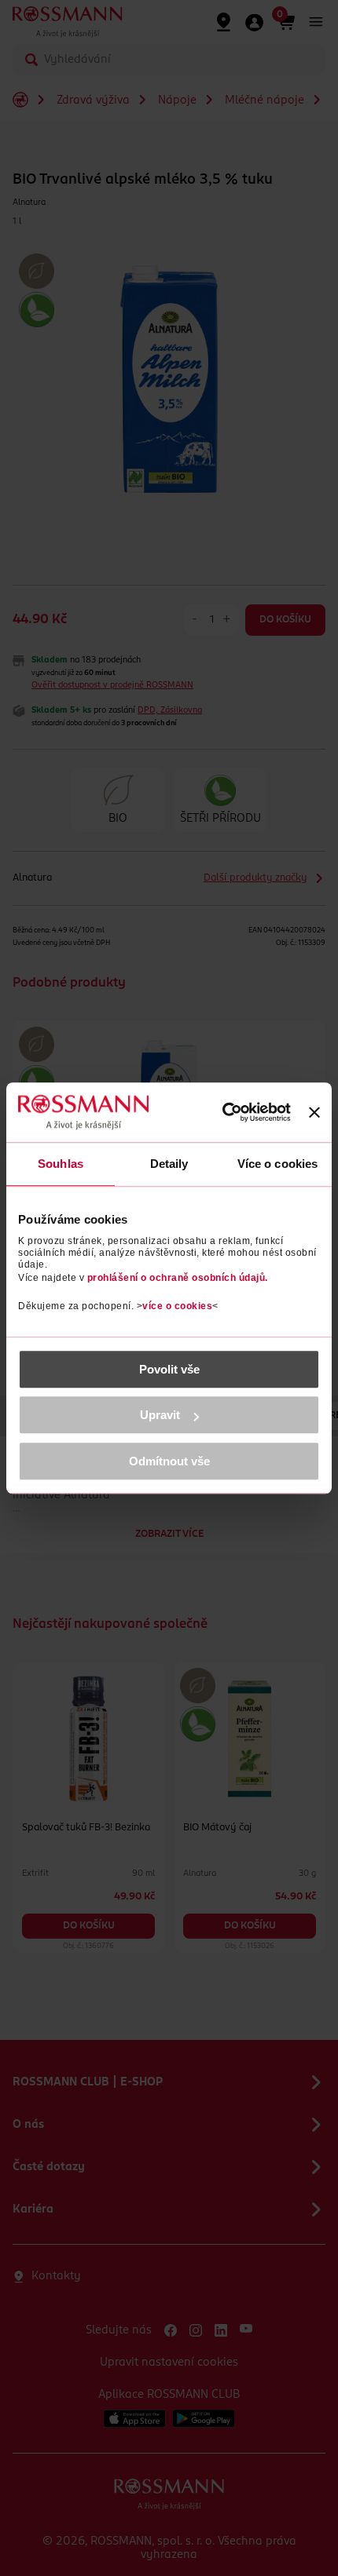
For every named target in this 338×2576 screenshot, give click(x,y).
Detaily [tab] (169, 1164)
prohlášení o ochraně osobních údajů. (178, 1278)
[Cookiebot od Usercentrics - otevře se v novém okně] (222, 1113)
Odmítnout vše (169, 1461)
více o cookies (177, 1306)
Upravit (160, 1415)
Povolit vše (169, 1369)
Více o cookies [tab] (277, 1164)
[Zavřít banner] (314, 1112)
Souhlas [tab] (61, 1164)
